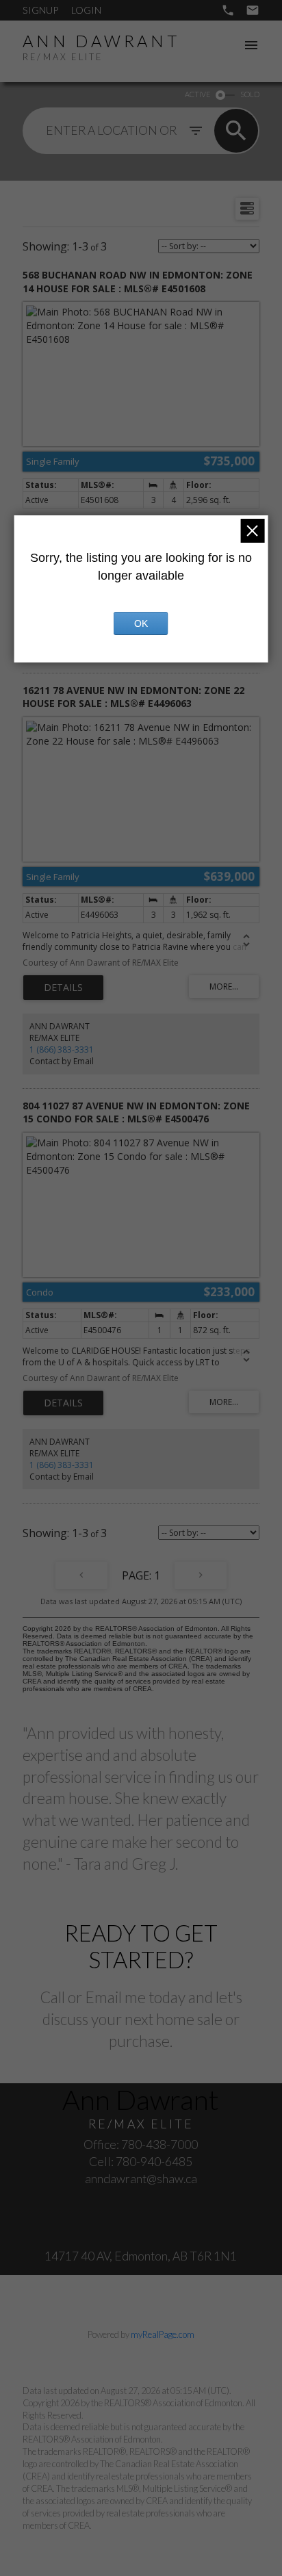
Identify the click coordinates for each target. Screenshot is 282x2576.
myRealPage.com (163, 2334)
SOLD (250, 94)
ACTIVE (197, 94)
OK (141, 623)
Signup (40, 10)
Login (86, 10)
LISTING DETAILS (63, 988)
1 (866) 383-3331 (62, 1049)
